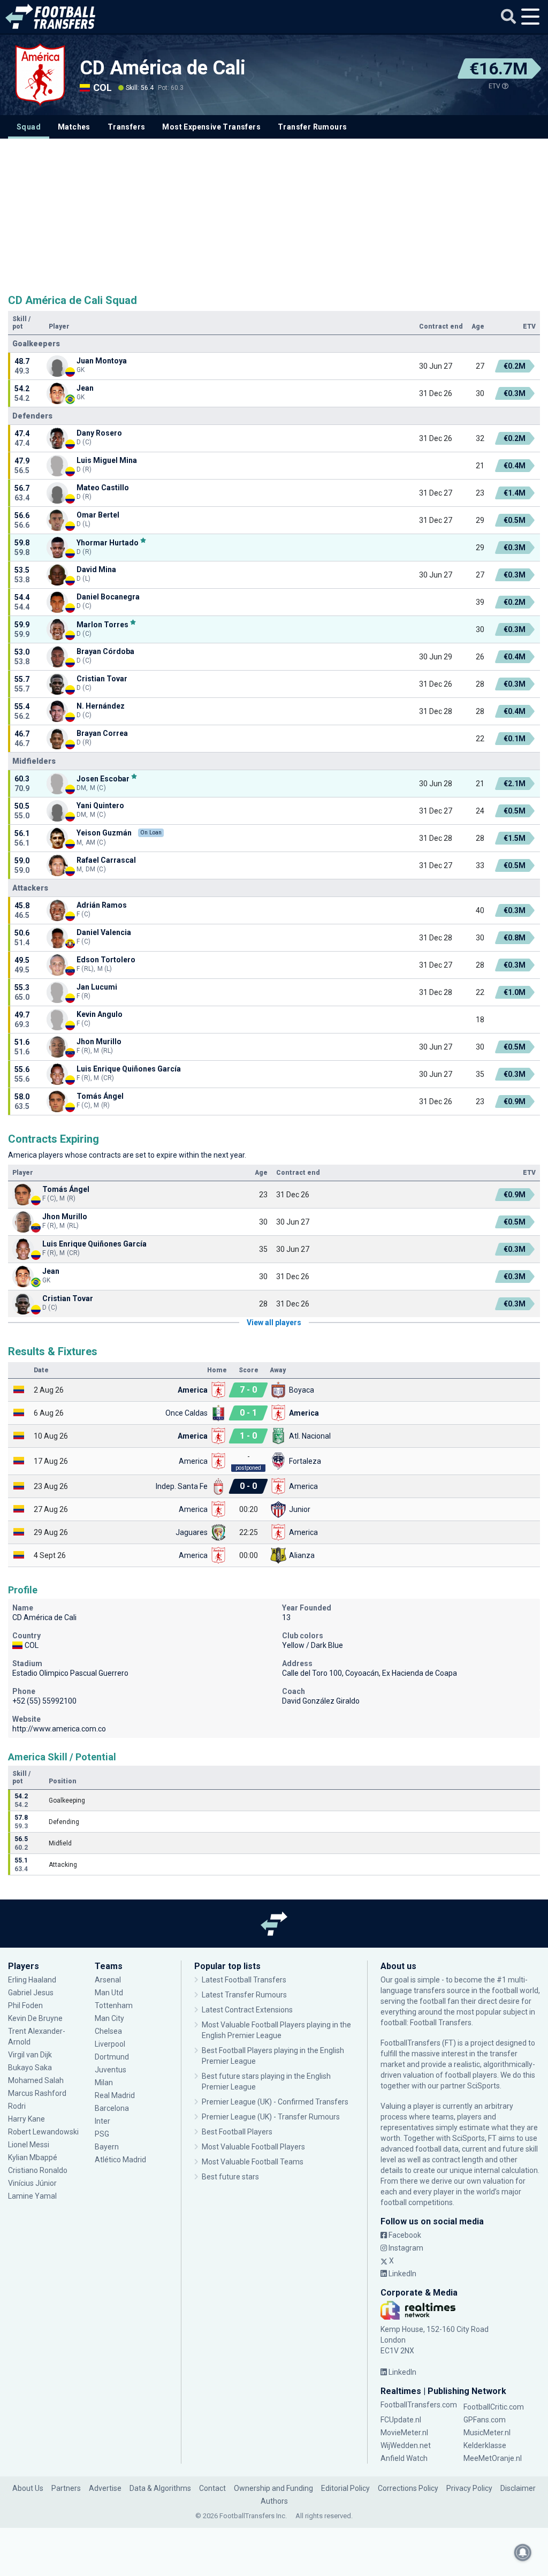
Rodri (17, 2106)
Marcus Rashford (37, 2093)
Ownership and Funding (273, 2488)
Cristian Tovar (102, 679)
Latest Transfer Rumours (244, 1995)
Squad (29, 127)
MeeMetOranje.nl (493, 2458)
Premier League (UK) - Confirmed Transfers (275, 2102)
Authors (274, 2501)
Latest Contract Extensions (247, 2010)
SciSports (484, 2086)
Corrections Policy (408, 2488)
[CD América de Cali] (40, 75)
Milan (104, 2083)
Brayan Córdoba (105, 651)
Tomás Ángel (100, 1096)
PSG (102, 2134)
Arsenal (108, 1980)
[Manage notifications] (523, 2552)
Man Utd (109, 1993)
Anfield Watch (404, 2458)
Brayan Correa (102, 733)
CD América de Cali (163, 68)
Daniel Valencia (104, 932)
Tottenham (114, 2005)
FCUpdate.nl (401, 2420)
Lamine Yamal (32, 2196)
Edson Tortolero (106, 960)
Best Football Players (237, 2132)
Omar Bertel (98, 515)
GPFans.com (485, 2420)
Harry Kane (27, 2119)
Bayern (107, 2147)
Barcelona (112, 2108)
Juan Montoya (102, 361)
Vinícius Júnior (32, 2183)
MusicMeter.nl (487, 2433)
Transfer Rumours (312, 127)
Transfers (127, 127)
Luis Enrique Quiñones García (129, 1069)
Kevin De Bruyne (35, 2018)
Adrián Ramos (102, 905)
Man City (109, 2018)
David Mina (96, 569)
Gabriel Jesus (31, 1993)
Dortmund (112, 2057)
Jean (85, 388)
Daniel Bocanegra (108, 597)
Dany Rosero (99, 433)
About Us (28, 2488)
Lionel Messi (29, 2145)
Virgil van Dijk (31, 2055)
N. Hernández (101, 706)
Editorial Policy (345, 2488)
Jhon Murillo (99, 1042)
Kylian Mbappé (33, 2157)
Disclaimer (518, 2488)
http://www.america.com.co (59, 1729)
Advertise (105, 2488)
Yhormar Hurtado (108, 542)
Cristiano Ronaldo (38, 2170)
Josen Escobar (103, 778)
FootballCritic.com (494, 2407)
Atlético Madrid (120, 2160)
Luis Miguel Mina (107, 460)
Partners (66, 2488)
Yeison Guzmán (104, 833)
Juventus (111, 2070)
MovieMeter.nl (404, 2433)
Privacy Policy (469, 2488)
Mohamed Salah (36, 2080)
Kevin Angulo (100, 1014)
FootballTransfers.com (419, 2405)
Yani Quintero (100, 806)
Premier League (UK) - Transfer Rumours (271, 2117)
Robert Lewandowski (43, 2132)
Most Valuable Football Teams (253, 2162)
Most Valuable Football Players (253, 2147)
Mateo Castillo (103, 488)
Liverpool (110, 2044)
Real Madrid (115, 2095)
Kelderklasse (485, 2445)
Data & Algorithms (160, 2488)
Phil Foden (25, 2005)
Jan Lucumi (97, 987)
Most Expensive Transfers (211, 127)
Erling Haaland (32, 1980)
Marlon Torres (102, 624)
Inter (102, 2121)
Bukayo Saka (30, 2068)
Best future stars (230, 2177)
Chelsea (108, 2031)
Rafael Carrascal (106, 860)
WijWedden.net (406, 2445)
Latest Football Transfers (244, 1980)
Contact (212, 2488)
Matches (74, 127)
